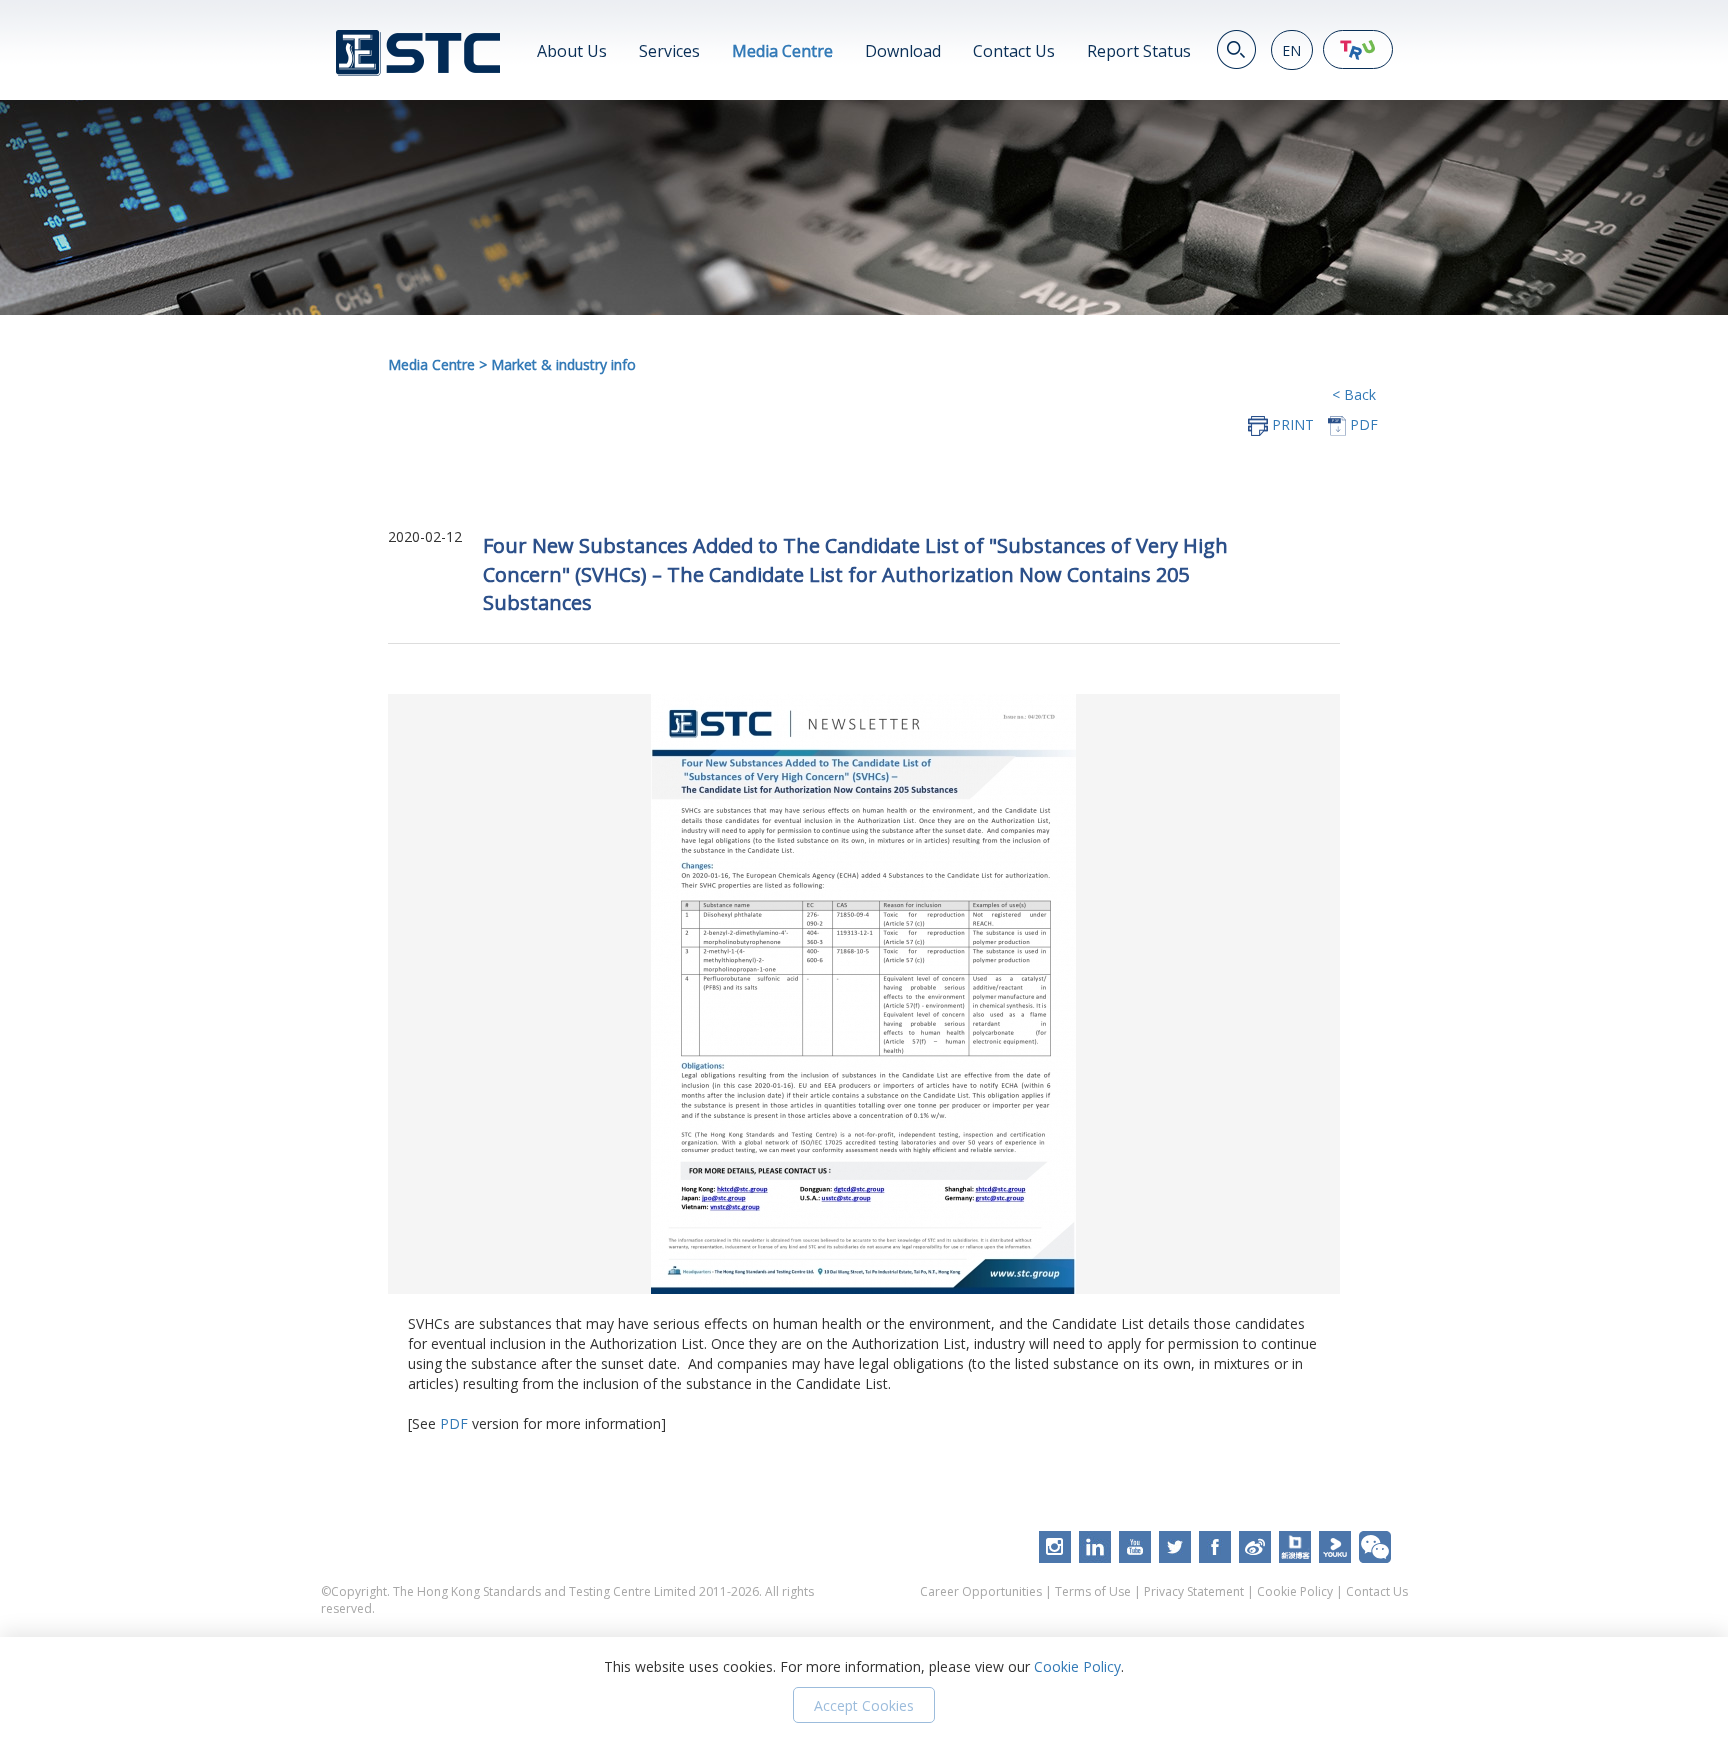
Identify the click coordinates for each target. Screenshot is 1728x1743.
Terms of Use (1093, 1591)
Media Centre (782, 51)
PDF (454, 1423)
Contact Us (1014, 51)
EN (1291, 50)
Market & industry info (563, 364)
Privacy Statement (1194, 1591)
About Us (572, 51)
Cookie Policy (1295, 1591)
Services (669, 51)
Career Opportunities (981, 1591)
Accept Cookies (864, 1705)
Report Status (1139, 51)
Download (903, 51)
